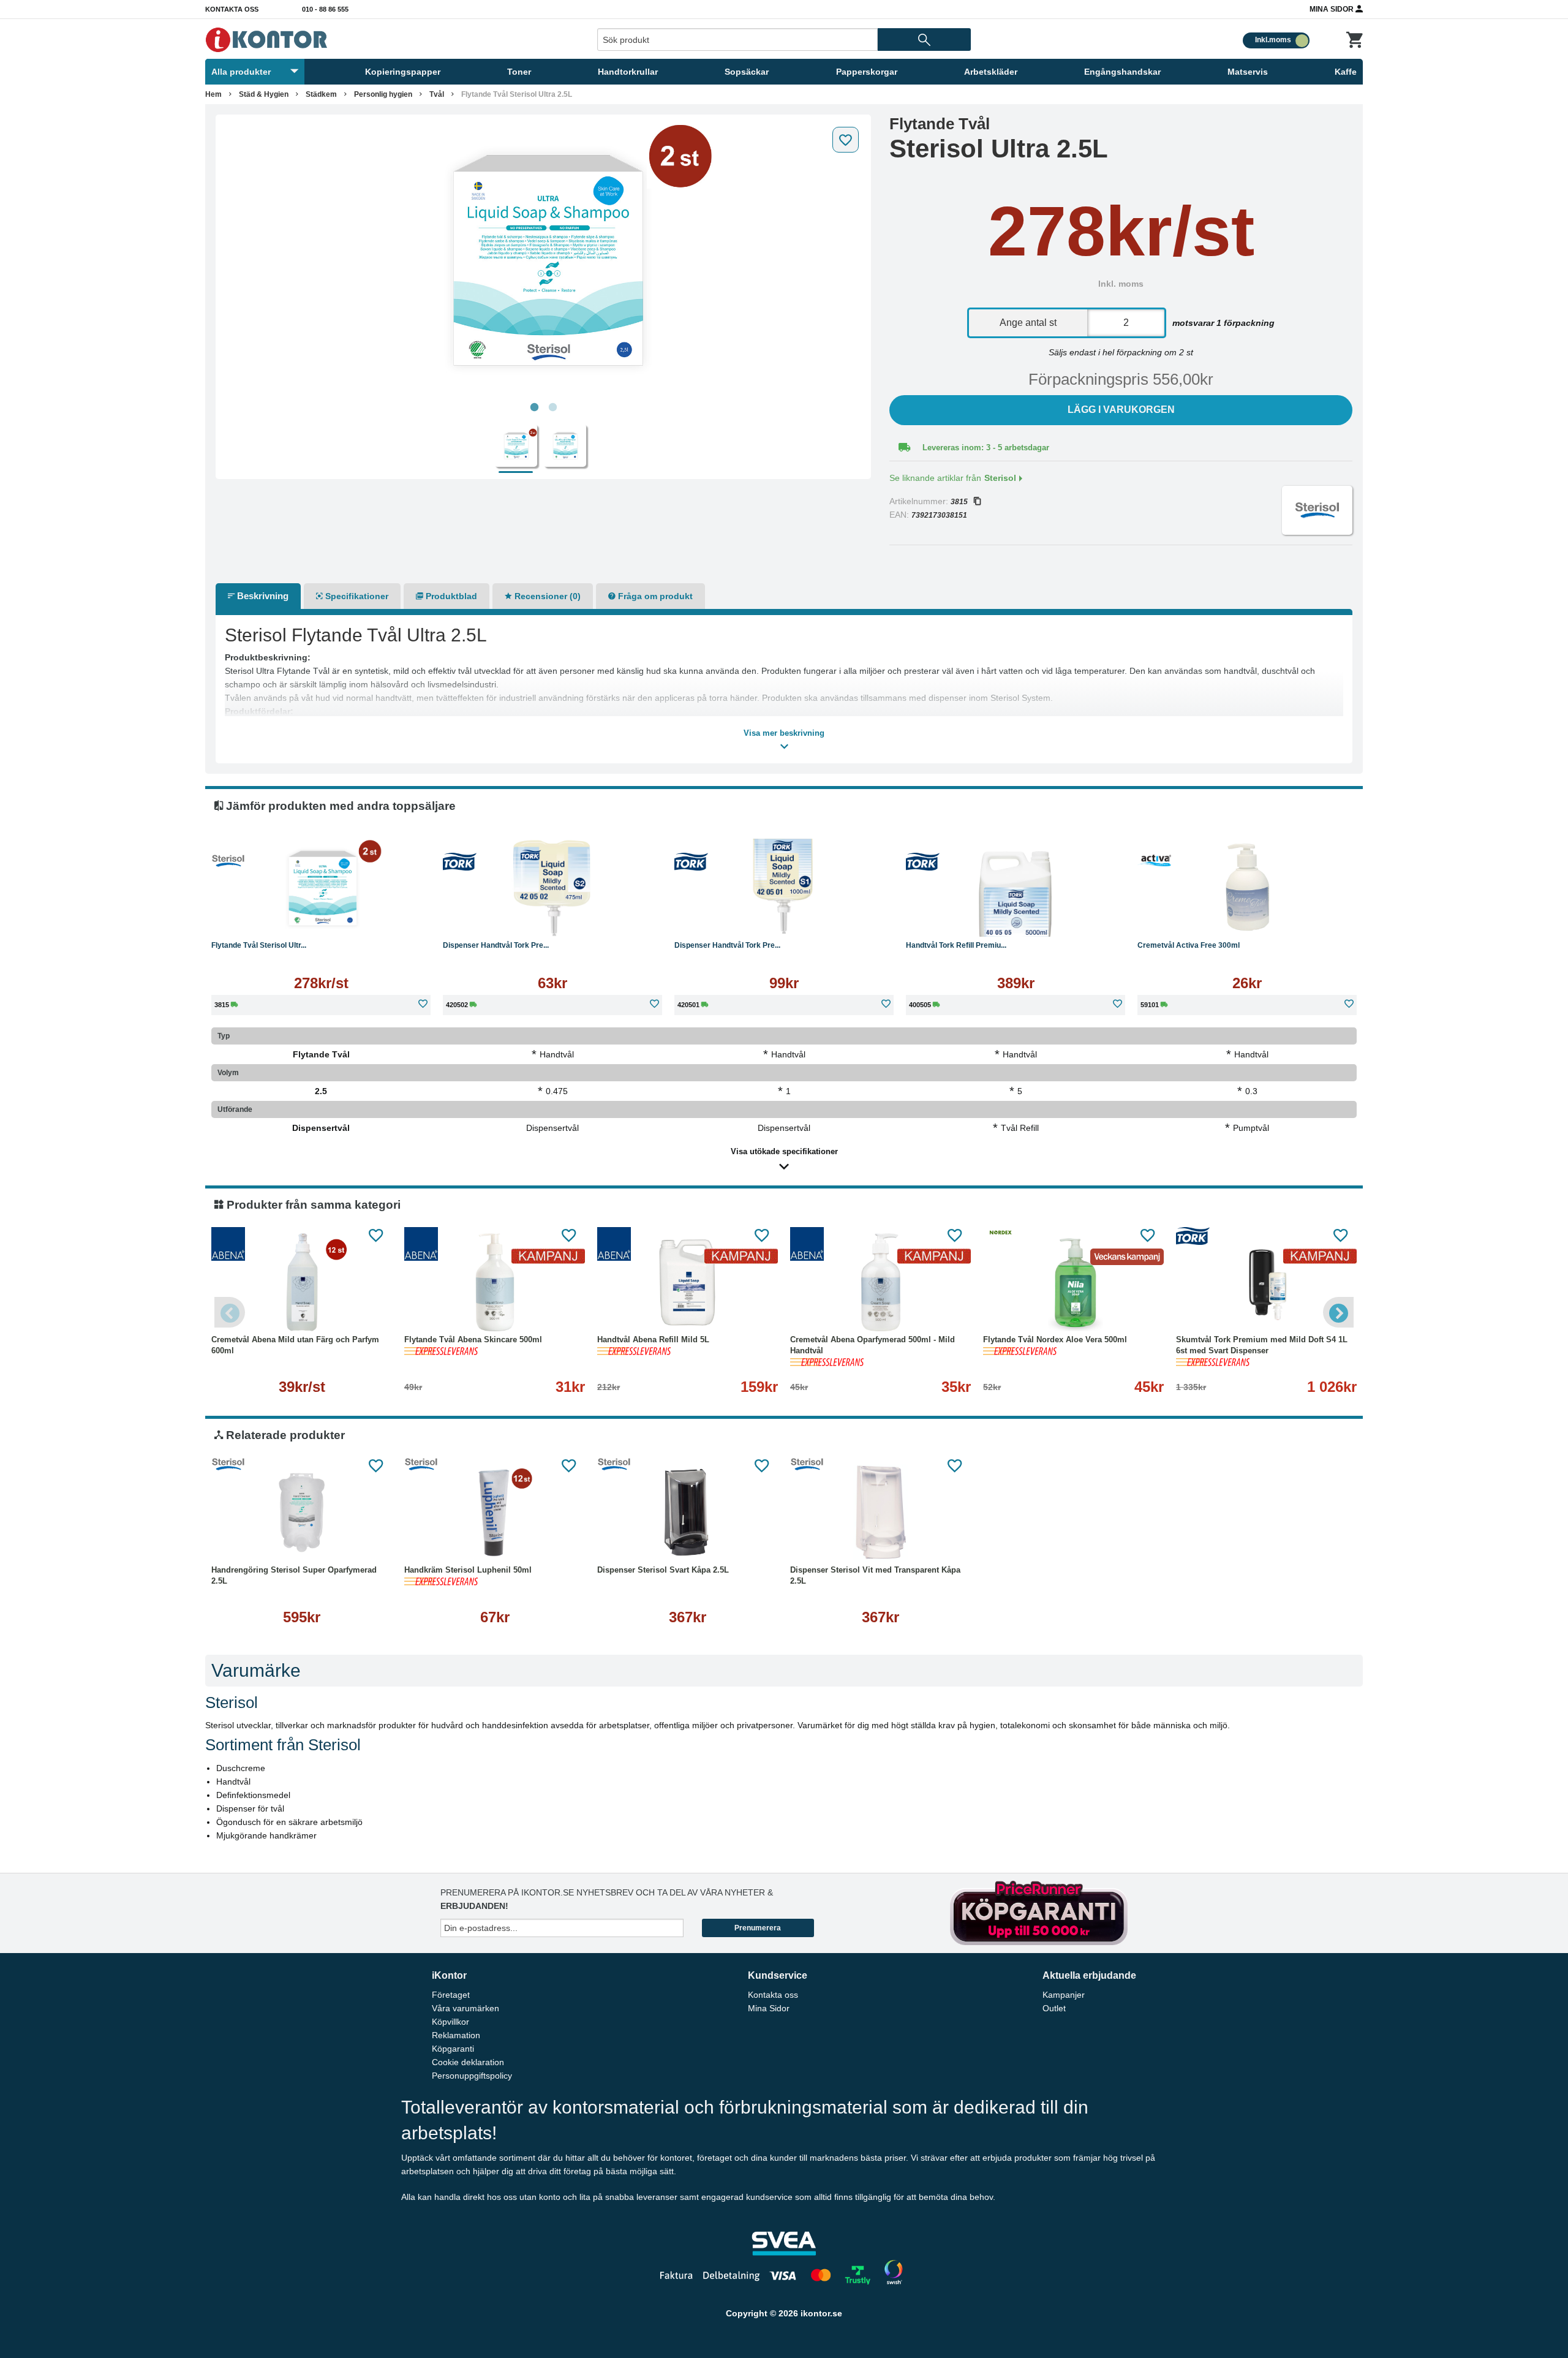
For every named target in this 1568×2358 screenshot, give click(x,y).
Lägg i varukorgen (1121, 410)
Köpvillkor (450, 2022)
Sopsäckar (747, 72)
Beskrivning (262, 596)
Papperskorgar (867, 72)
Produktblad (450, 596)
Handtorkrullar (628, 72)
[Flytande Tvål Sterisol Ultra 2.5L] (543, 259)
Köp (494, 918)
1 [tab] (534, 407)
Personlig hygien (383, 94)
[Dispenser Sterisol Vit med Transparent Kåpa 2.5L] (880, 1513)
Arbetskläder (991, 72)
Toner (519, 72)
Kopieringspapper (403, 72)
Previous (230, 1312)
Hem (213, 94)
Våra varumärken (466, 2008)
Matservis (1248, 72)
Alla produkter (241, 72)
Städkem (321, 94)
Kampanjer (1064, 1995)
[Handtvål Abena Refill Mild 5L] (688, 1282)
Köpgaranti (453, 2049)
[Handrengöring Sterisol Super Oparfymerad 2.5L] (302, 1513)
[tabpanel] (543, 259)
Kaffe (1346, 72)
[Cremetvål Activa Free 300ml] (1247, 888)
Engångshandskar (1122, 72)
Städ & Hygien (264, 94)
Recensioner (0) (546, 596)
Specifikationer (356, 596)
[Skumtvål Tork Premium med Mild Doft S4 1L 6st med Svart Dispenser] (1266, 1282)
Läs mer (321, 918)
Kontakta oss (232, 9)
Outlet (1054, 2008)
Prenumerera (758, 1928)
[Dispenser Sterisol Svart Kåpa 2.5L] (688, 1513)
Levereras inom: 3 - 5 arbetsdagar (986, 448)
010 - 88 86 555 (325, 9)
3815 (959, 502)
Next (1338, 1312)
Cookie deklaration (468, 2062)
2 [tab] (552, 407)
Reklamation (456, 2035)
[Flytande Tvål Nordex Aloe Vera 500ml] (1073, 1282)
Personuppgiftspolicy (472, 2076)
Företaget (451, 1995)
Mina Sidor (1332, 9)
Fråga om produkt (654, 596)
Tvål (437, 94)
